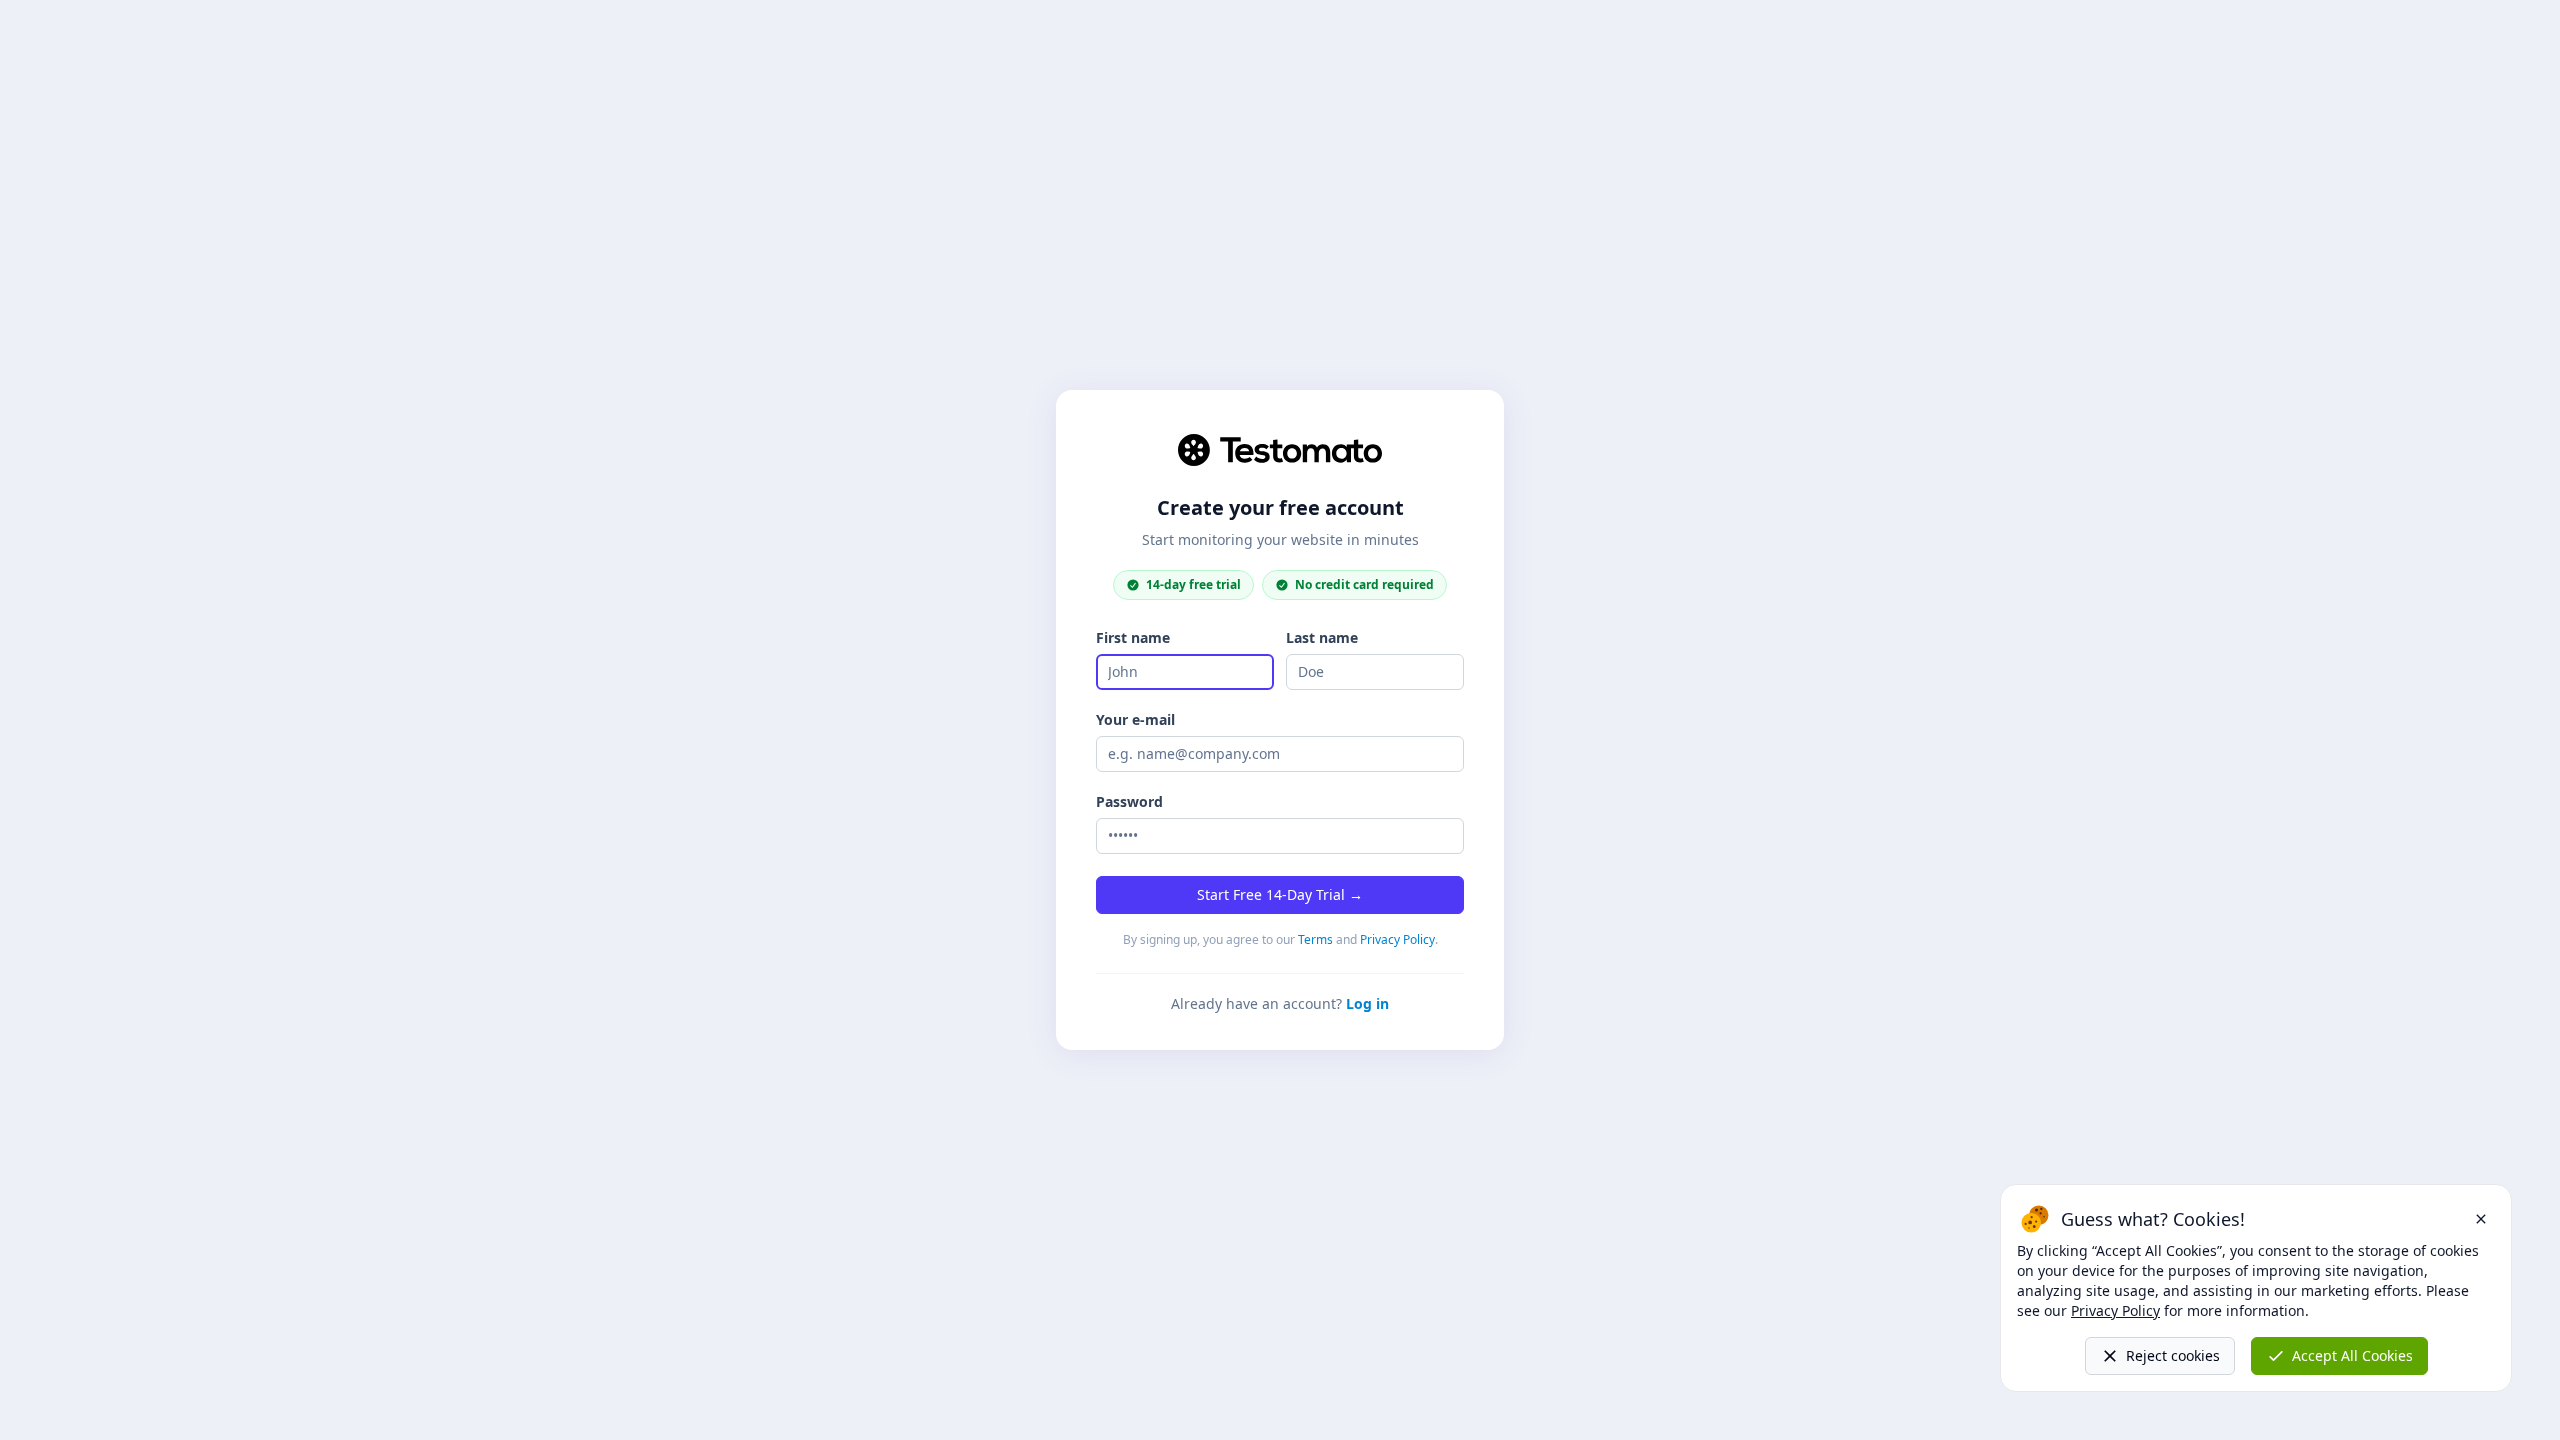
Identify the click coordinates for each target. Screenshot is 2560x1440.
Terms (1315, 939)
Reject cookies (2173, 1355)
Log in (1367, 1003)
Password (1129, 801)
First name (1133, 637)
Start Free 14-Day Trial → (1280, 894)
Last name (1322, 637)
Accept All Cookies (2352, 1355)
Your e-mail (1135, 719)
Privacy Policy (1397, 939)
